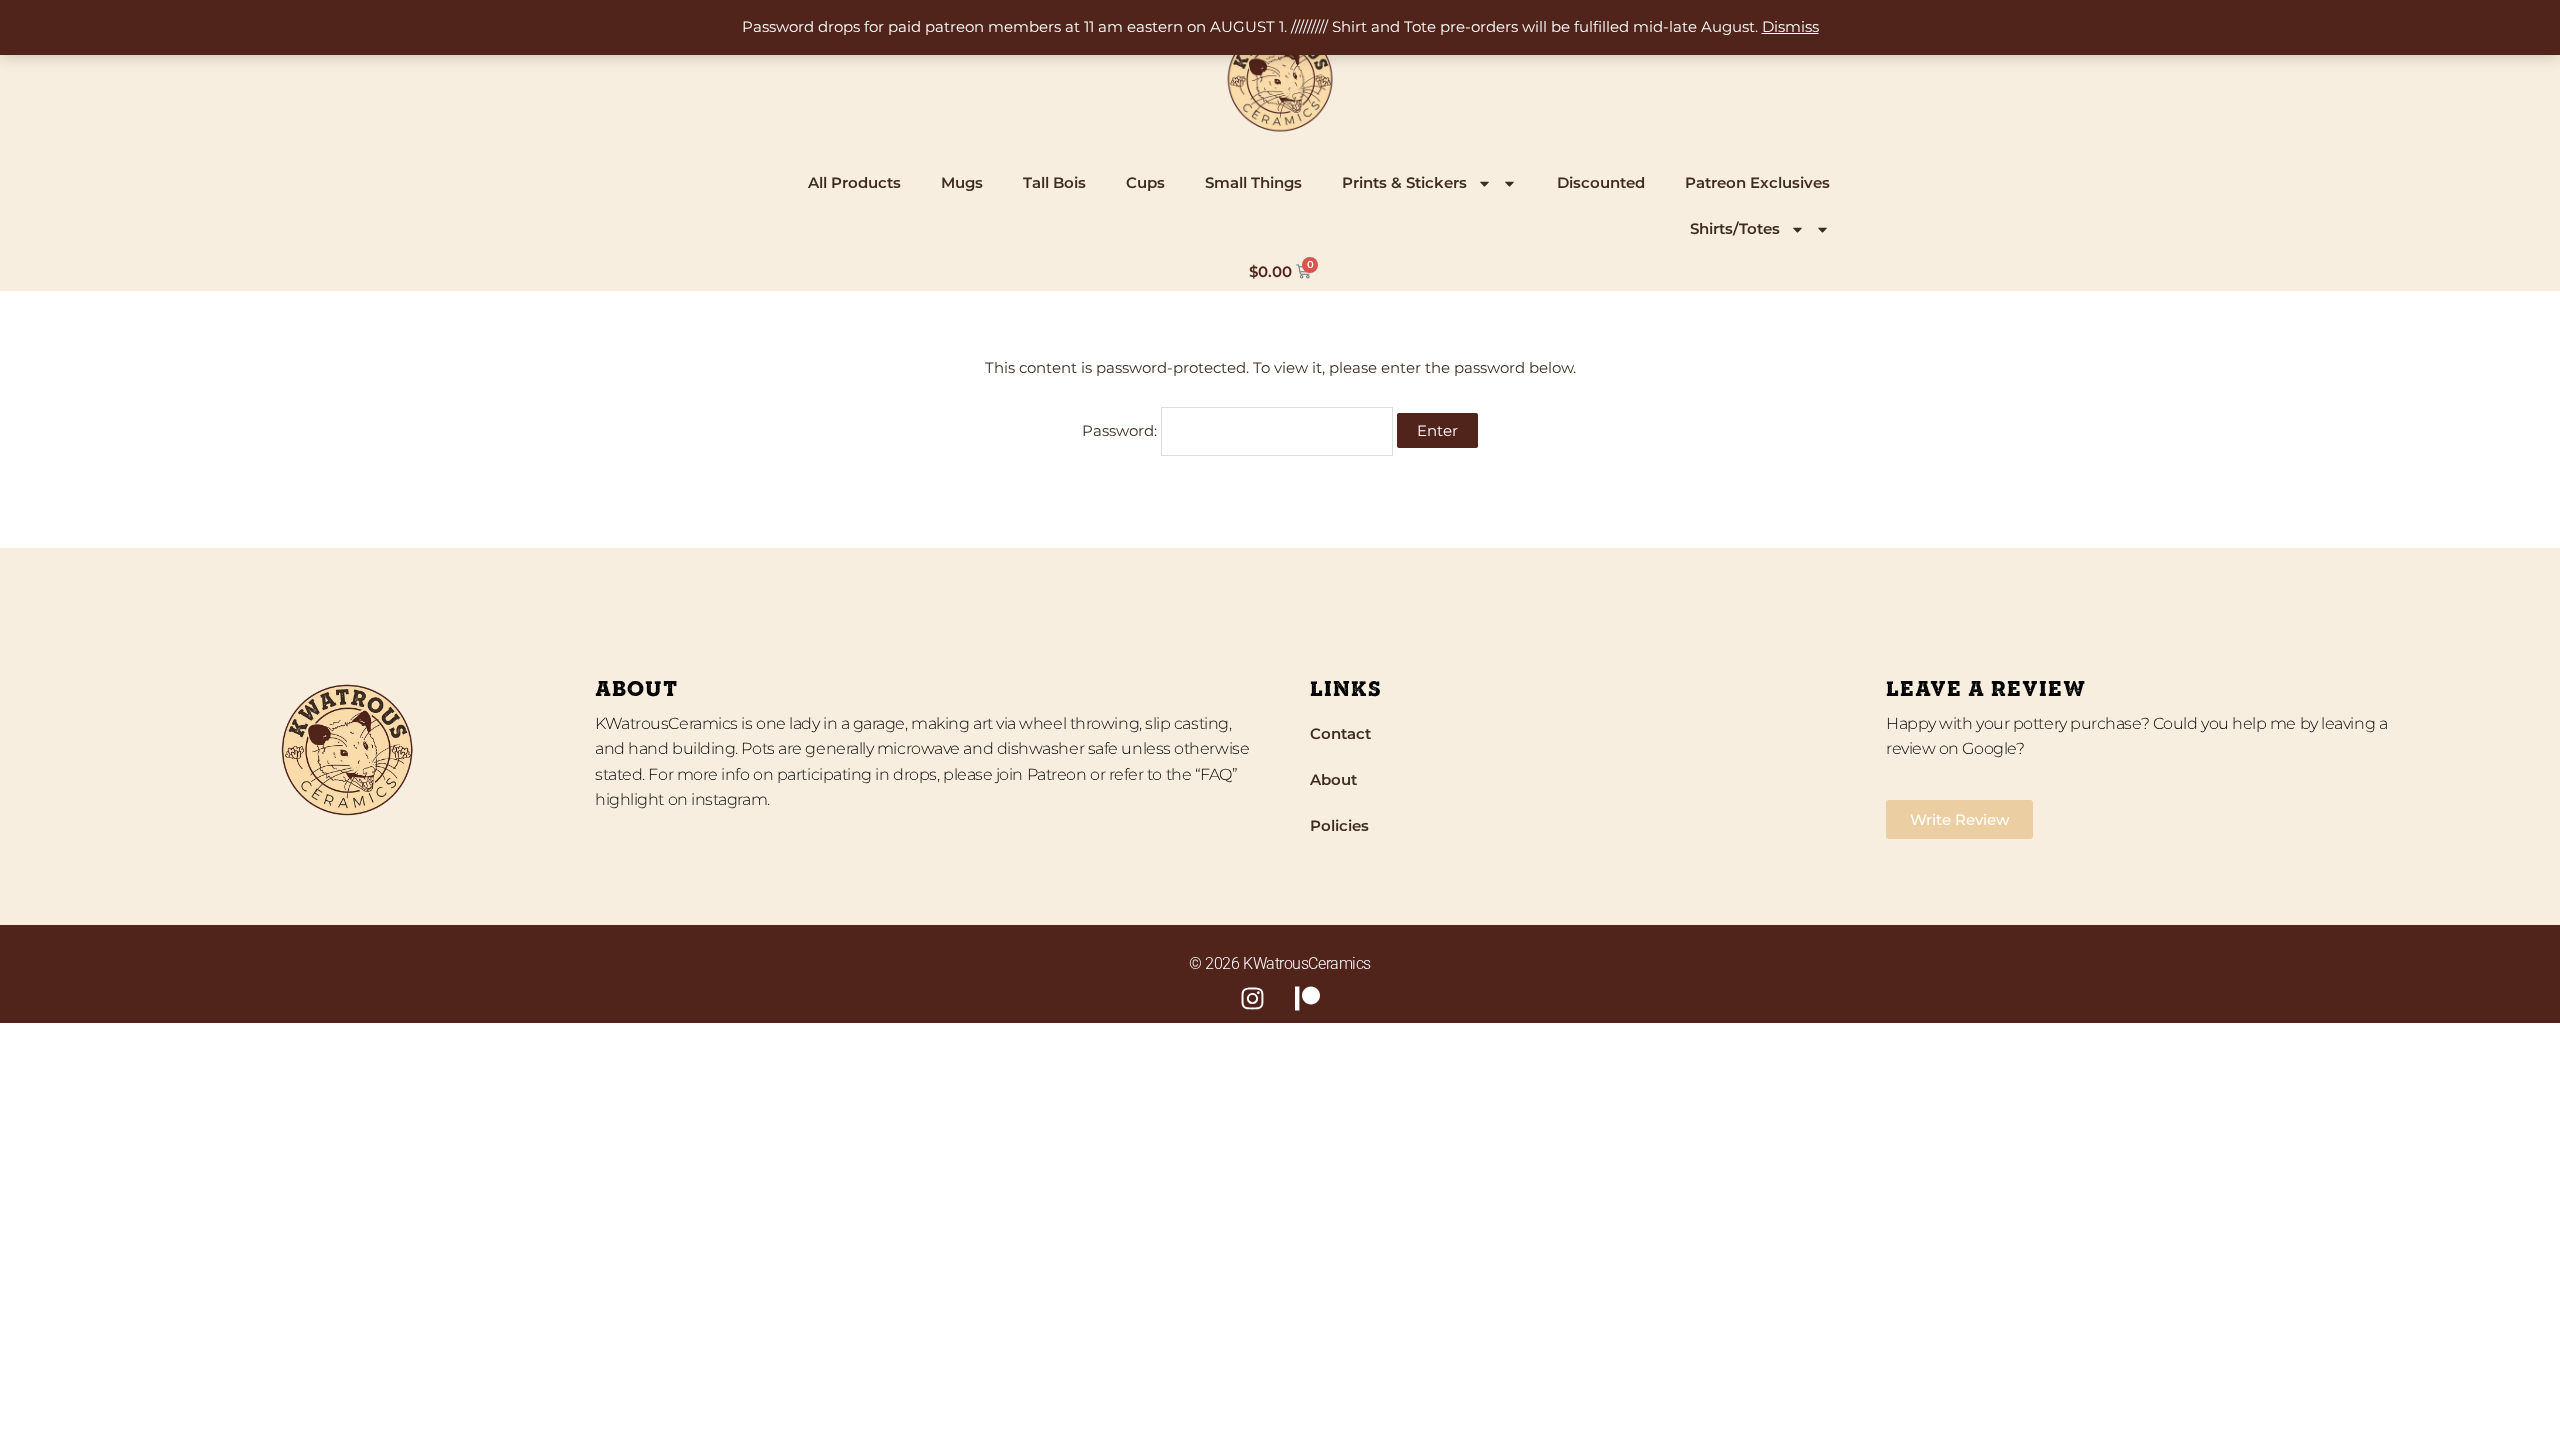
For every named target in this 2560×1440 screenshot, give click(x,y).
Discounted (1601, 182)
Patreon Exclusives (1757, 182)
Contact (1340, 733)
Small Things (1253, 182)
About (1333, 779)
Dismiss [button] (1790, 26)
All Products (854, 182)
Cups (1145, 182)
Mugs (962, 182)
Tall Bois (1054, 182)
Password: (1121, 430)
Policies (1339, 825)
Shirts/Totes (1735, 228)
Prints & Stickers (1404, 182)
